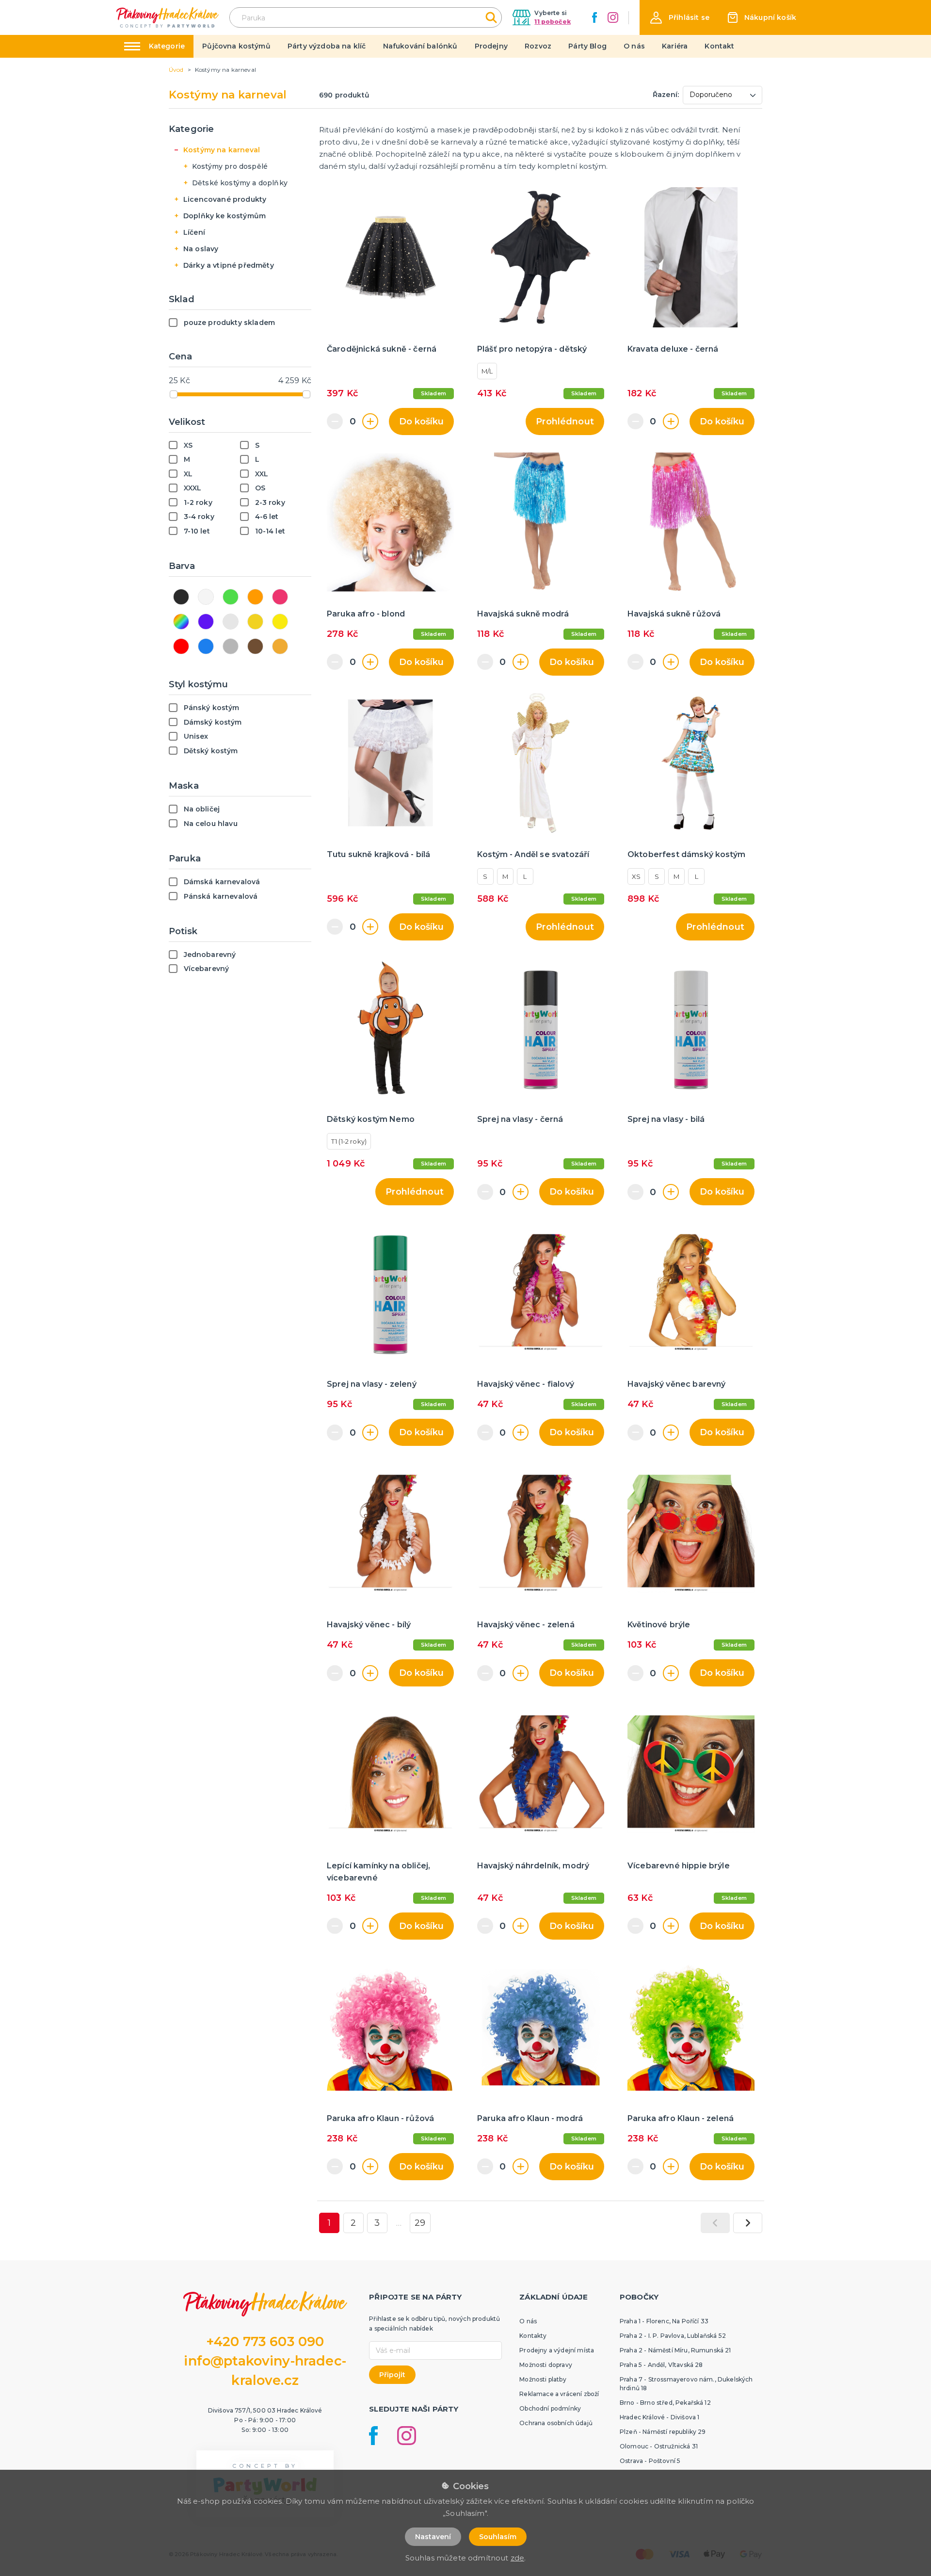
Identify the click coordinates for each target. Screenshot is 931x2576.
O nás (634, 46)
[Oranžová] (255, 597)
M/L (487, 371)
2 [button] (353, 2223)
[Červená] (181, 646)
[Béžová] (280, 646)
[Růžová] (280, 597)
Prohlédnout (565, 421)
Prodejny (491, 46)
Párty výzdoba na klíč (327, 46)
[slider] (174, 394)
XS (636, 876)
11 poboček (553, 22)
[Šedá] (231, 646)
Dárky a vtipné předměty (229, 265)
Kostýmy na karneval (222, 150)
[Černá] (181, 597)
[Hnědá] (255, 646)
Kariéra (675, 46)
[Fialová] (206, 622)
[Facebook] (594, 17)
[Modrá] (206, 646)
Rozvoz (538, 46)
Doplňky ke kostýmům (225, 216)
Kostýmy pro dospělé (230, 166)
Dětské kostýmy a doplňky (240, 183)
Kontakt (719, 46)
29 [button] (420, 2223)
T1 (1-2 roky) (349, 1141)
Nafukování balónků (420, 46)
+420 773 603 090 (265, 2341)
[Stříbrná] (231, 622)
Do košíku (421, 421)
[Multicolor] (181, 622)
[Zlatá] (255, 622)
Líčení (194, 232)
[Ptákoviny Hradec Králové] (168, 17)
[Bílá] (206, 597)
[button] (680, 18)
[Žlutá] (280, 622)
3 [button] (377, 2223)
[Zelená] (231, 597)
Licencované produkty (225, 199)
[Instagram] (613, 17)
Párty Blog (587, 46)
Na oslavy (201, 249)
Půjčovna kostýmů (236, 46)
